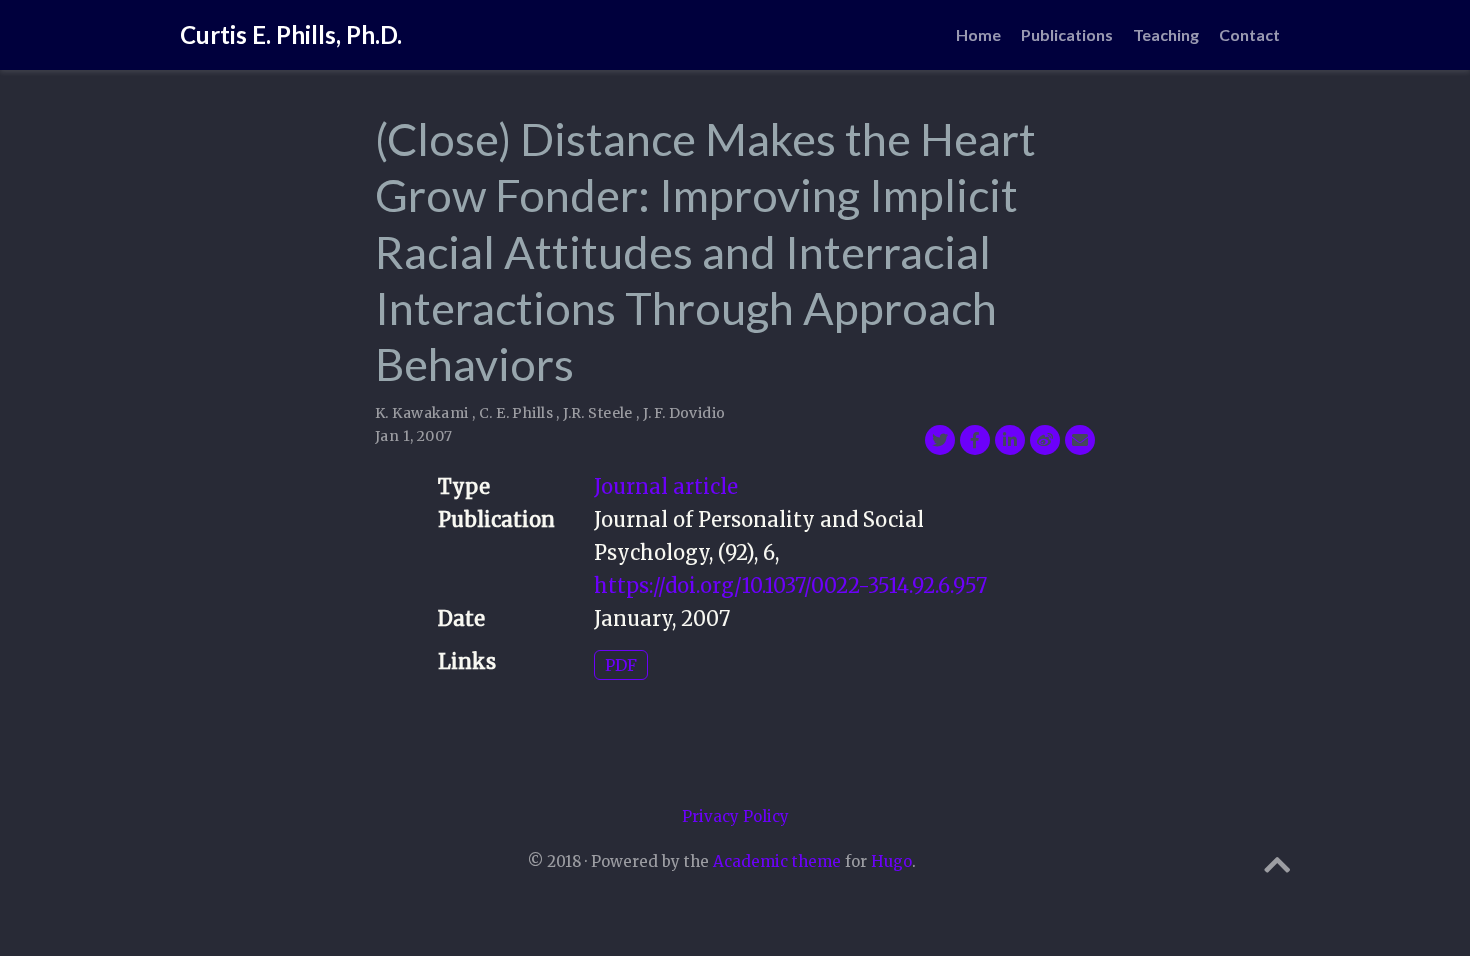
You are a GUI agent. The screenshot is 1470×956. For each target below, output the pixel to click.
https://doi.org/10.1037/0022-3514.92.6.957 (790, 585)
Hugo (891, 861)
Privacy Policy (735, 816)
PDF (621, 665)
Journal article (666, 486)
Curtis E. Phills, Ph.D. (291, 34)
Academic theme (777, 861)
